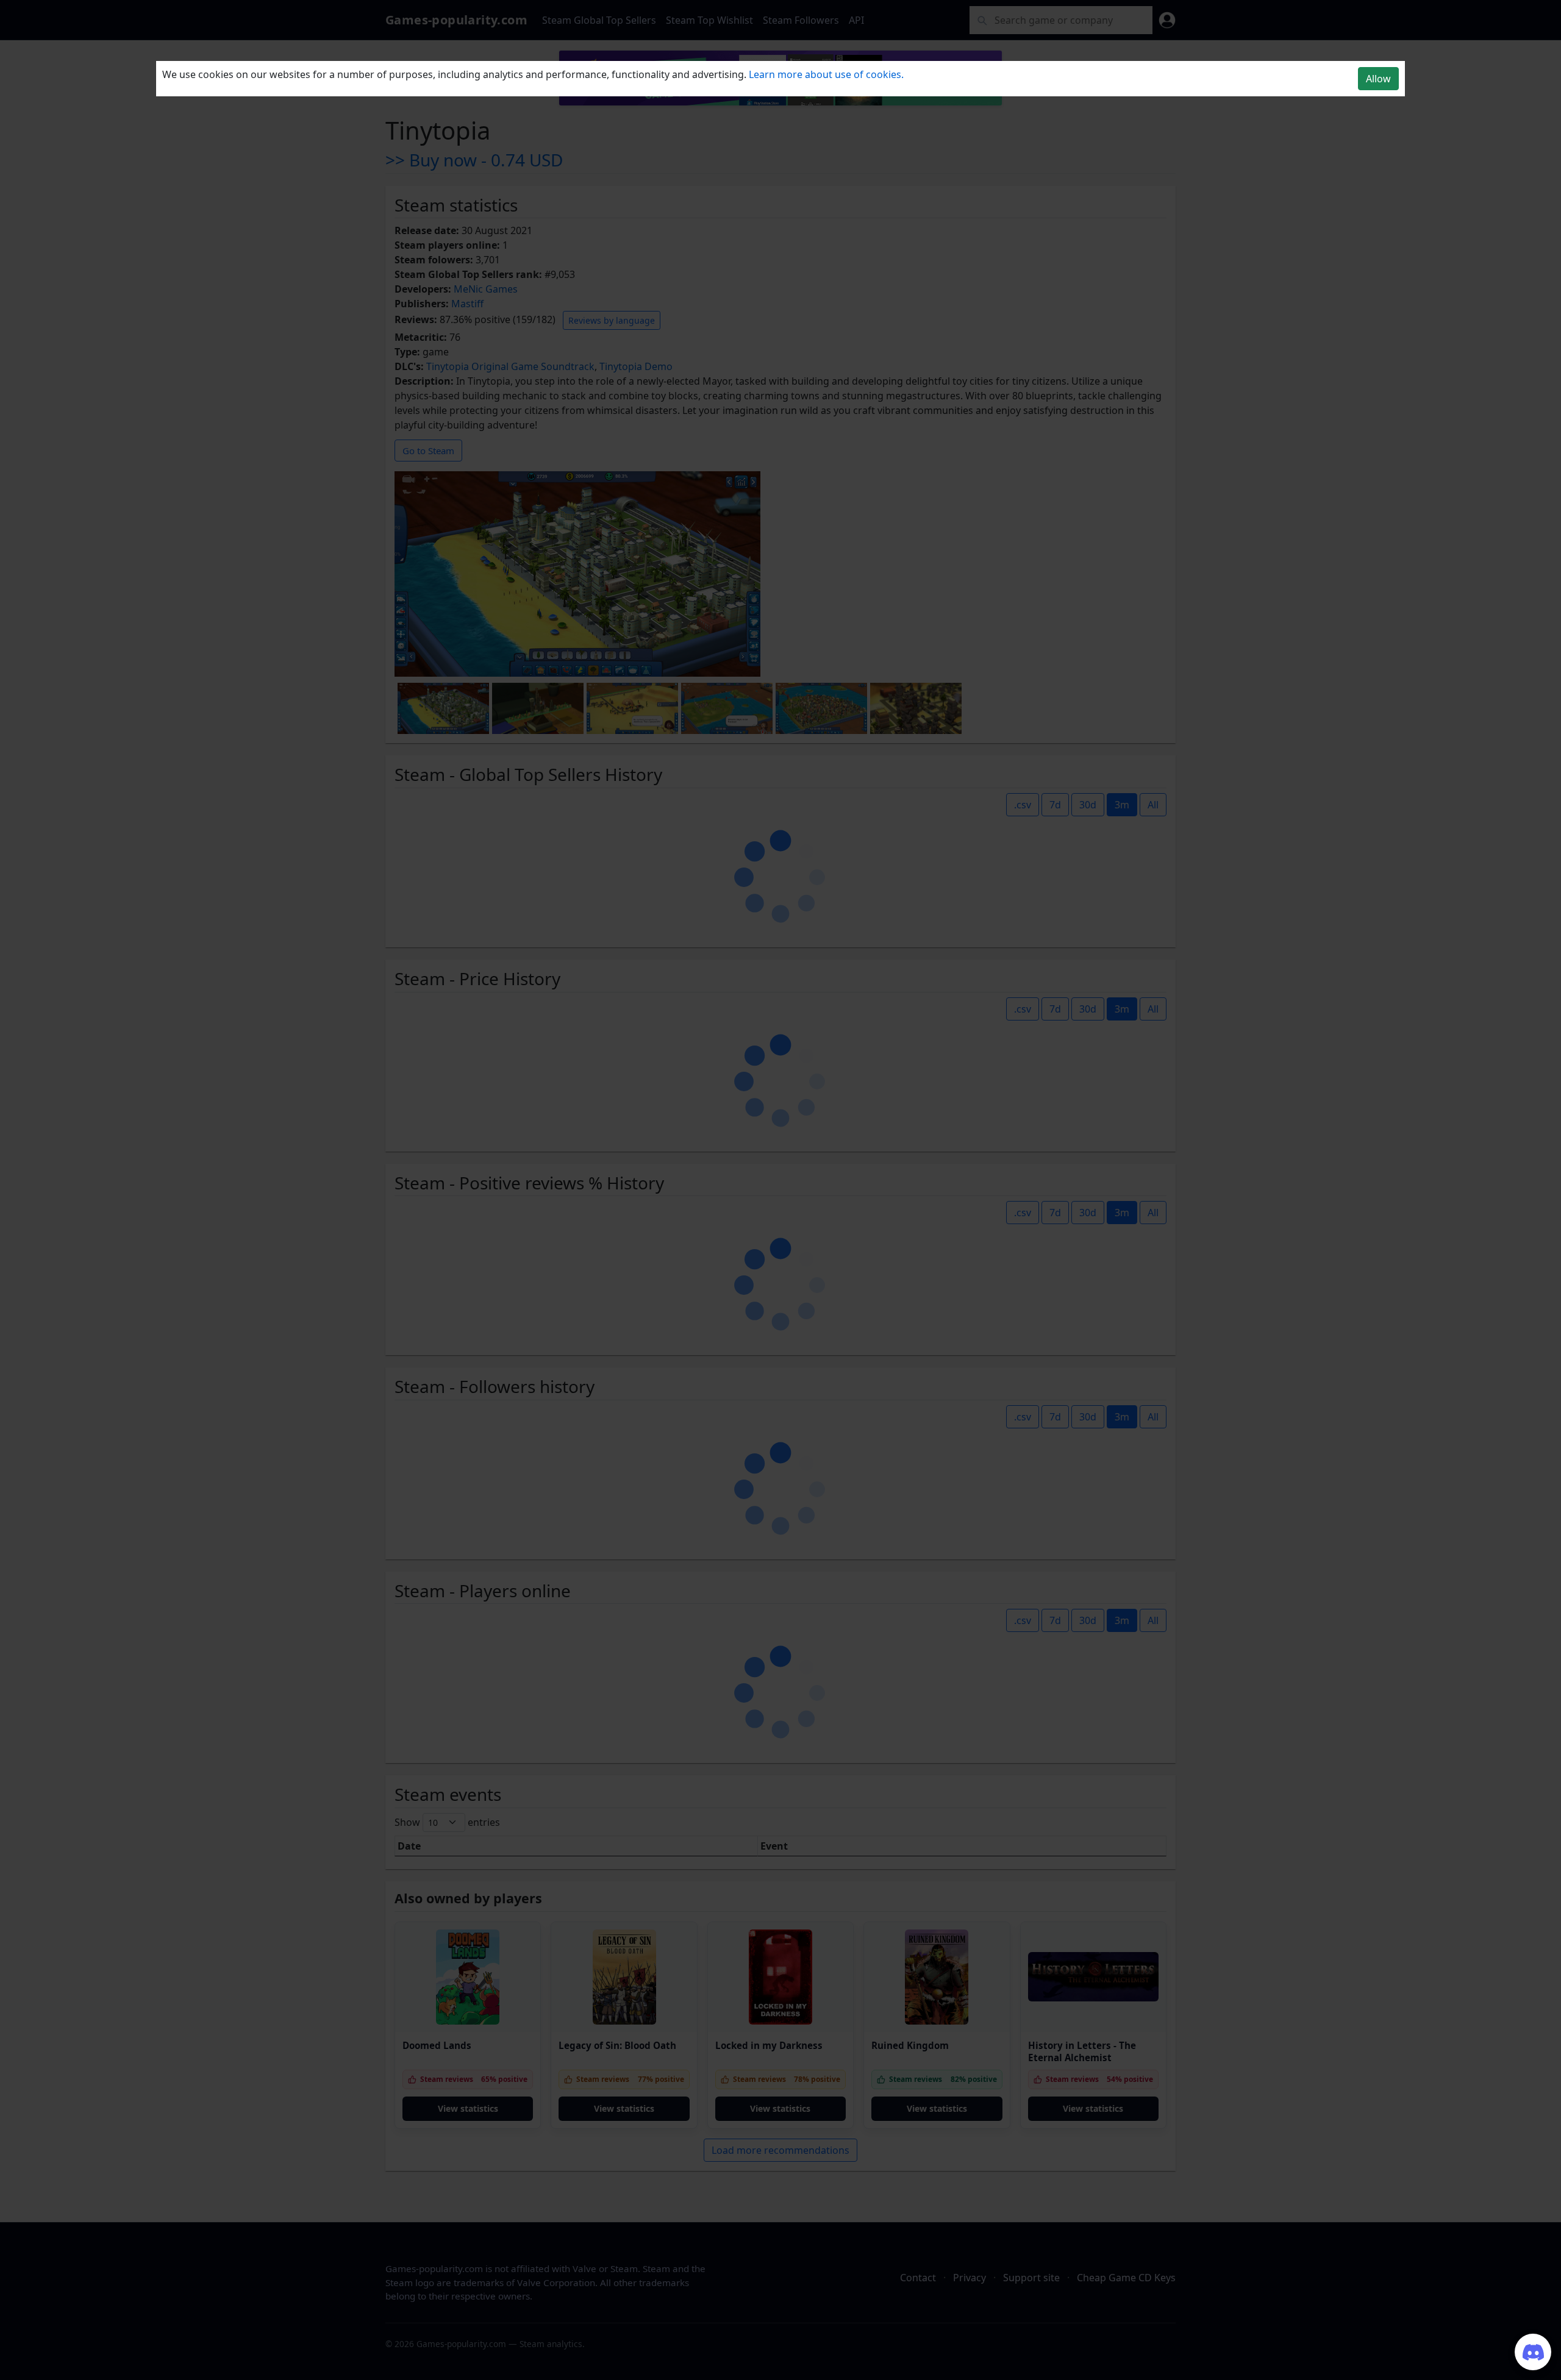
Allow (1378, 79)
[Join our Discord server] (1533, 2352)
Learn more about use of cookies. (826, 74)
